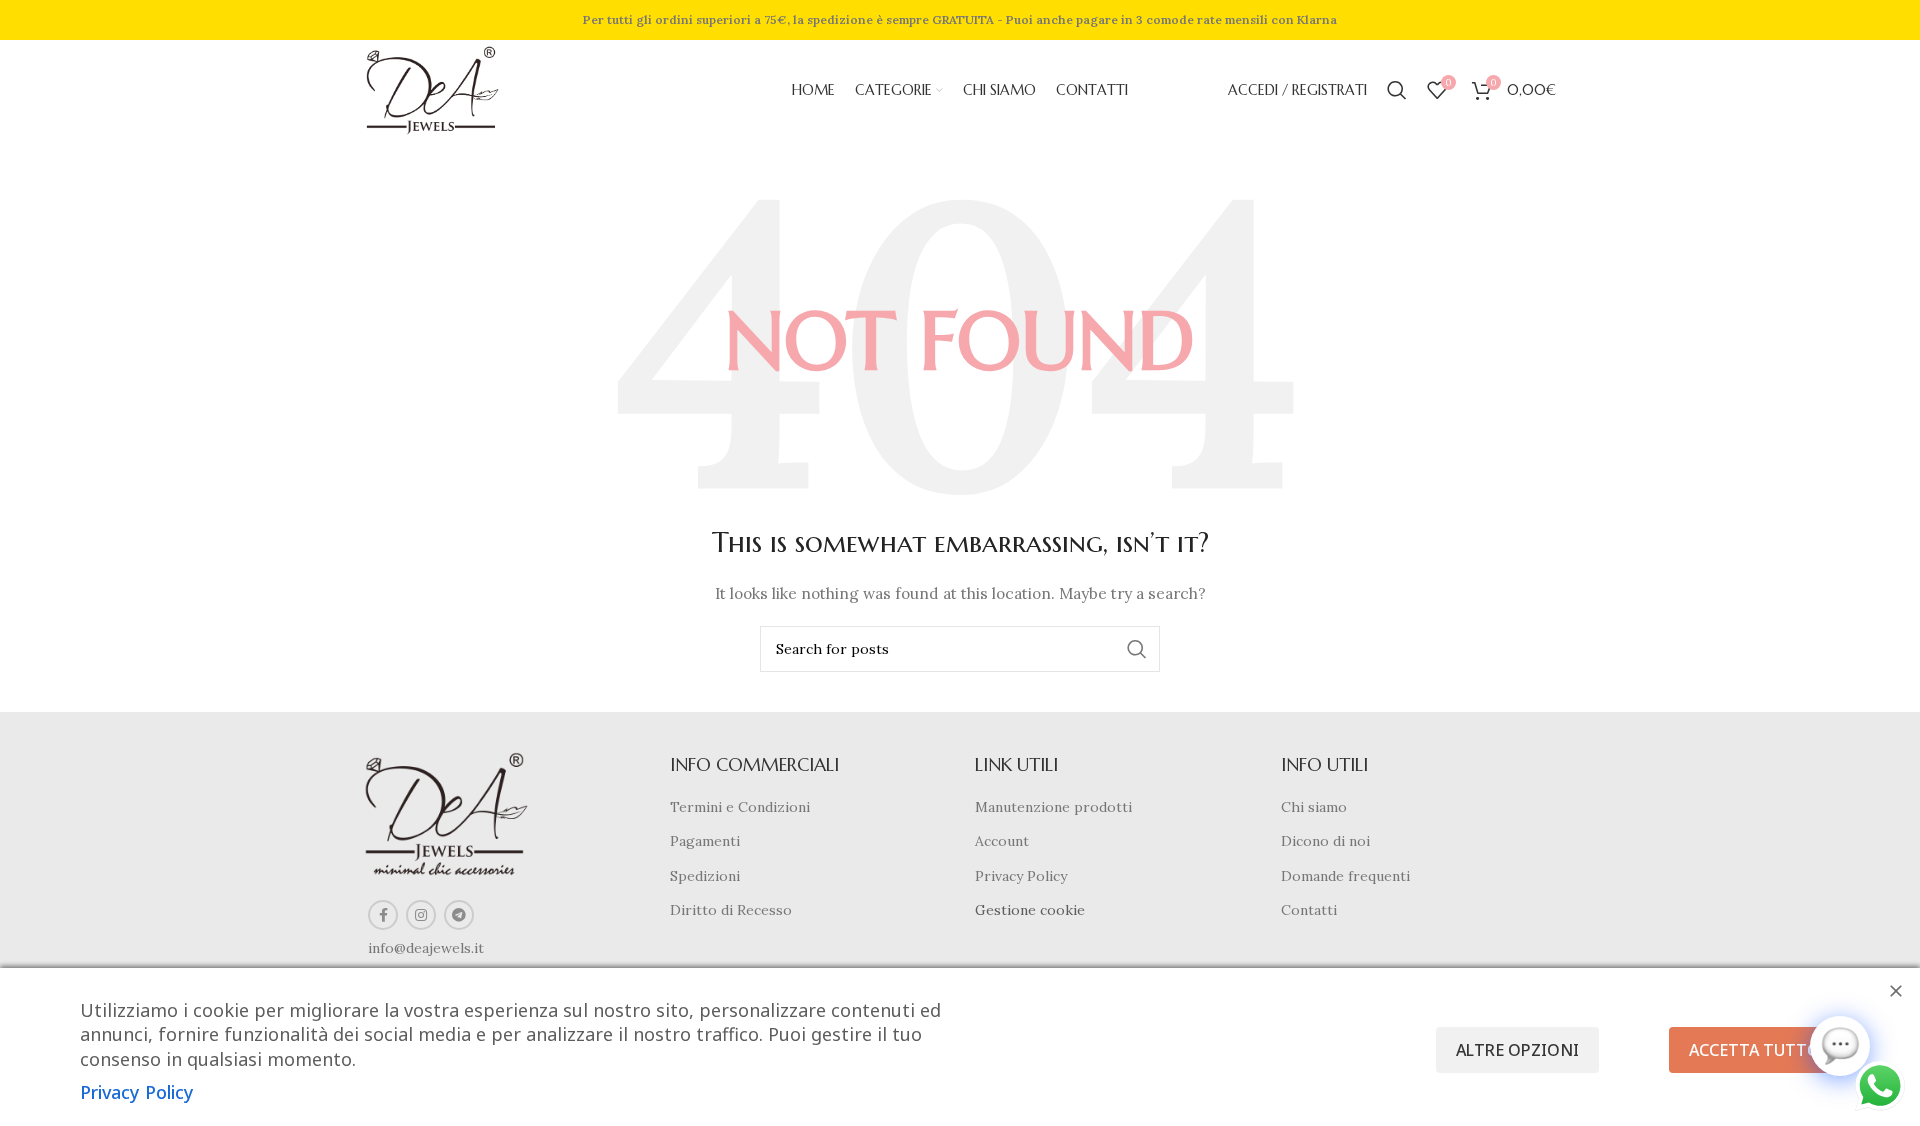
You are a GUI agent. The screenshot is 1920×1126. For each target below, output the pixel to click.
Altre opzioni (1517, 1050)
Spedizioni (705, 876)
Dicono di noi (1325, 841)
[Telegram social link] (459, 915)
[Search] (1397, 90)
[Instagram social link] (421, 915)
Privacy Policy (1021, 876)
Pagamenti (705, 841)
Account (1002, 841)
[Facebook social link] (383, 915)
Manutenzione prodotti (1053, 807)
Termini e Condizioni (740, 807)
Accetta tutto (1754, 1050)
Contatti (1309, 910)
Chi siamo (1314, 807)
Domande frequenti (1345, 876)
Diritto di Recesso (731, 910)
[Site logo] (432, 89)
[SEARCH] (1137, 649)
